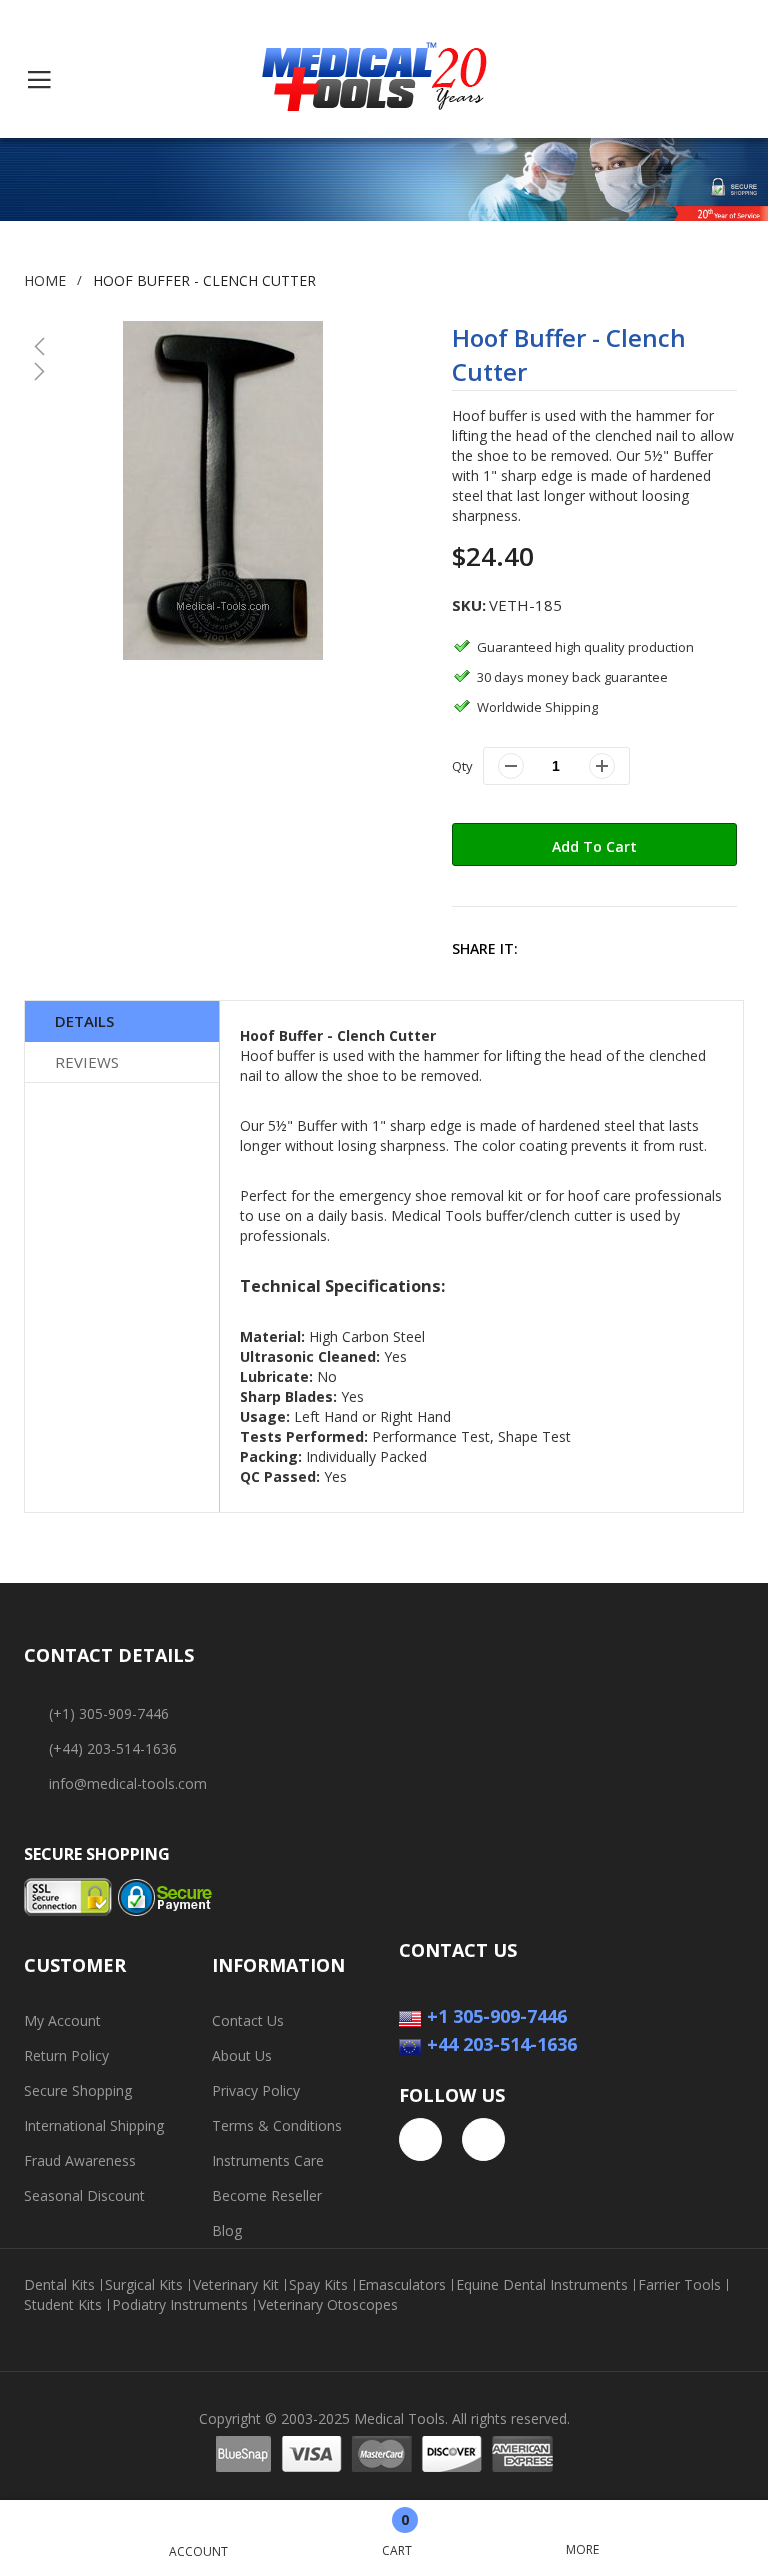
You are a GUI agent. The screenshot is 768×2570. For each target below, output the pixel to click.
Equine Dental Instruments (542, 2285)
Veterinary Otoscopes (328, 2305)
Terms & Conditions (277, 2125)
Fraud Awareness (80, 2160)
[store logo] (375, 80)
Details (84, 1021)
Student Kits (63, 2305)
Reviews (87, 1062)
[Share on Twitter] (592, 948)
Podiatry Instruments (180, 2305)
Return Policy (66, 2055)
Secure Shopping (78, 2090)
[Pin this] (635, 948)
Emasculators (402, 2285)
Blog (227, 2230)
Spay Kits (318, 2285)
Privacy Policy (256, 2090)
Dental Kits (59, 2285)
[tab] (122, 1021)
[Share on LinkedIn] (678, 948)
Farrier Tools (679, 2285)
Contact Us (248, 2020)
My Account (62, 2020)
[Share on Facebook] (549, 948)
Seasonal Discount (84, 2195)
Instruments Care (268, 2160)
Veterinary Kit (236, 2285)
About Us (242, 2055)
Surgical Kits (144, 2285)
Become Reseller (267, 2195)
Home (45, 280)
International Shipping (94, 2125)
